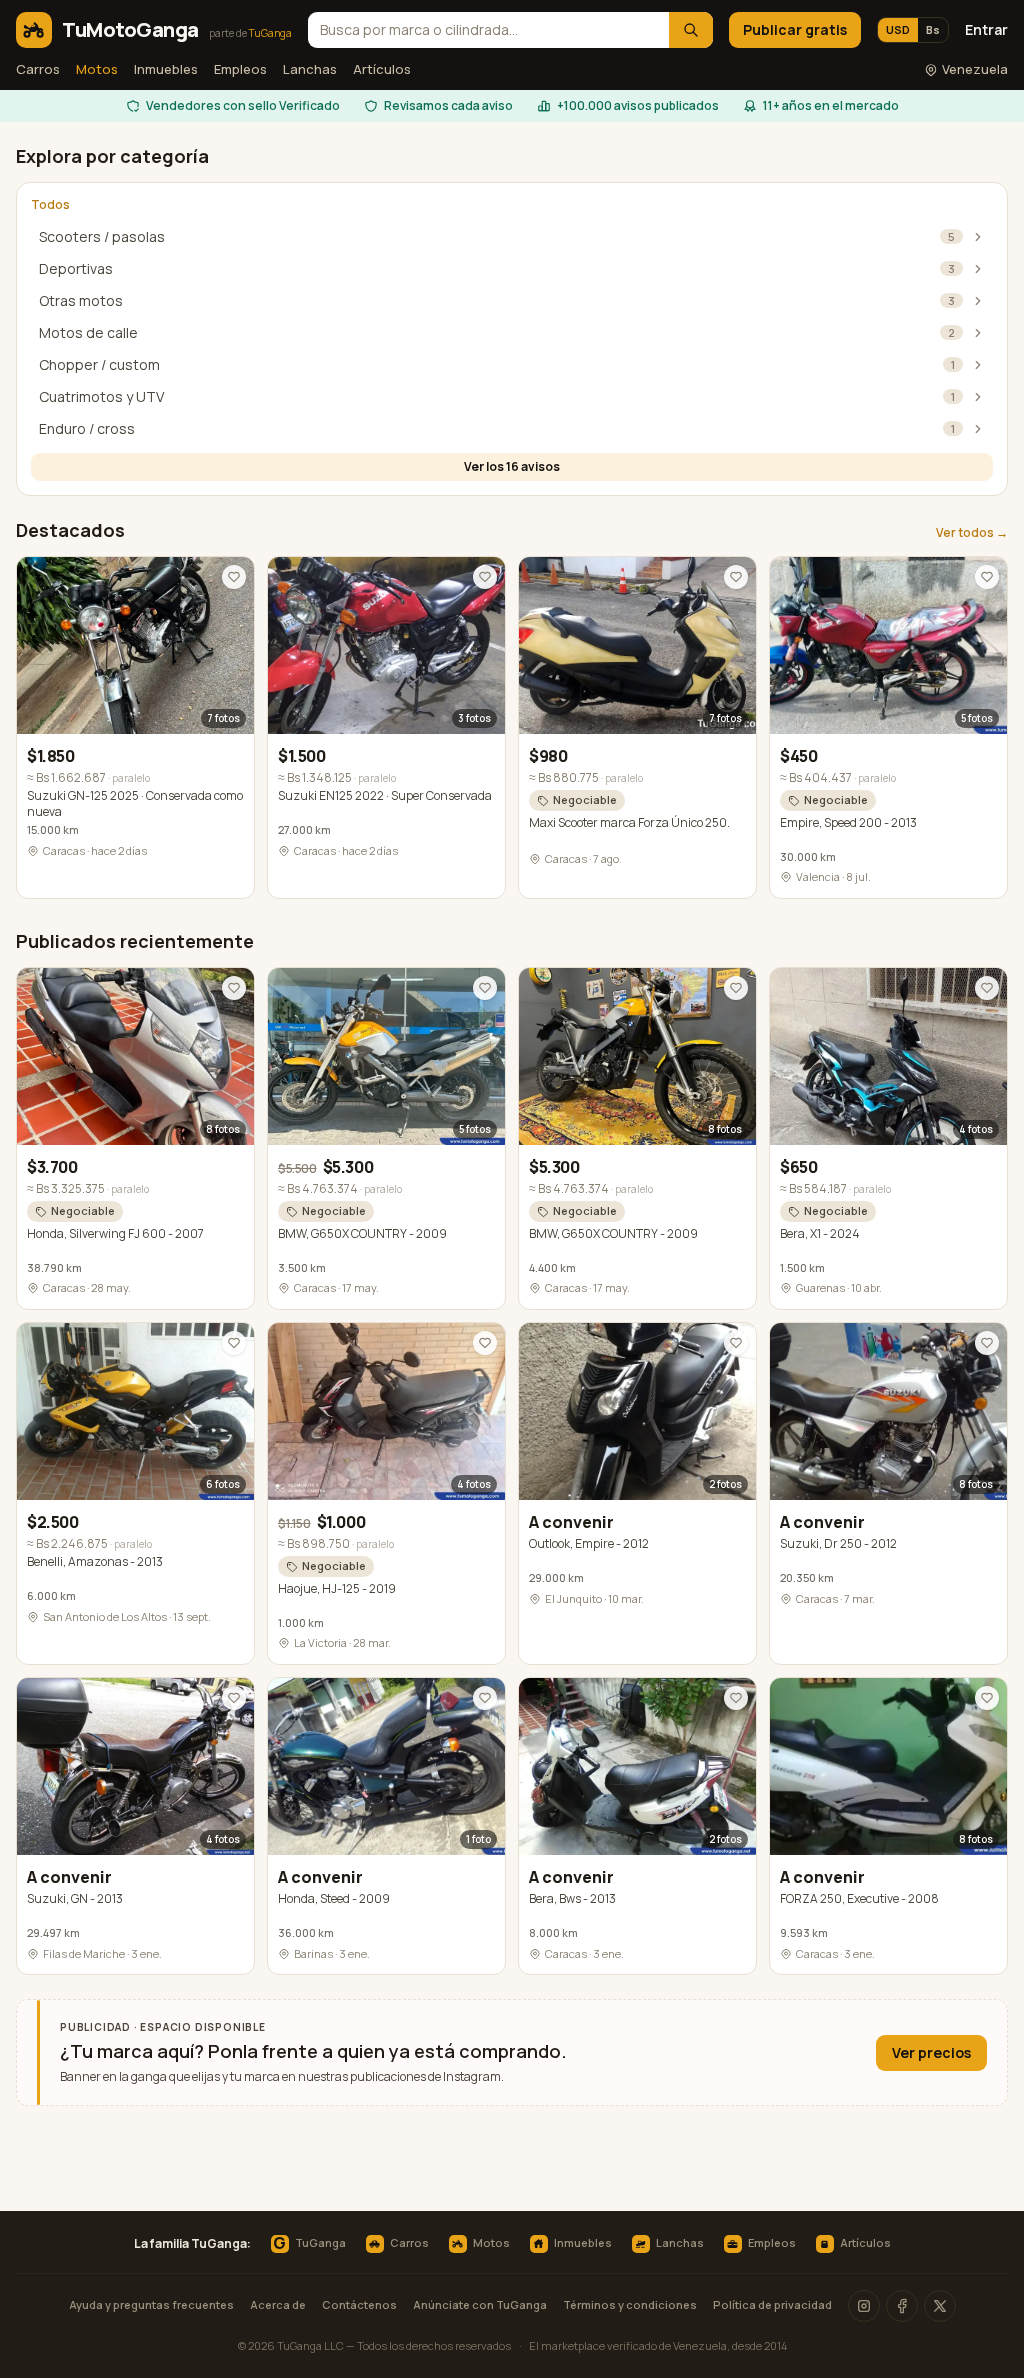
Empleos (240, 69)
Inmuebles (166, 69)
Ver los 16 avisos (512, 466)
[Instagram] (864, 2306)
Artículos (382, 69)
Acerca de (278, 2304)
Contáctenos (359, 2304)
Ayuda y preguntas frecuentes (151, 2304)
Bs (933, 29)
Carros (38, 69)
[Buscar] (691, 30)
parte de (250, 33)
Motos (97, 69)
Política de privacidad (772, 2304)
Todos (50, 205)
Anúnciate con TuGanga (480, 2304)
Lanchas (310, 69)
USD (898, 29)
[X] (940, 2306)
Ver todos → (972, 533)
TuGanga (309, 2244)
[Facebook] (902, 2306)
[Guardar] (234, 577)
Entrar (986, 29)
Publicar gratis (795, 29)
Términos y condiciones (630, 2304)
